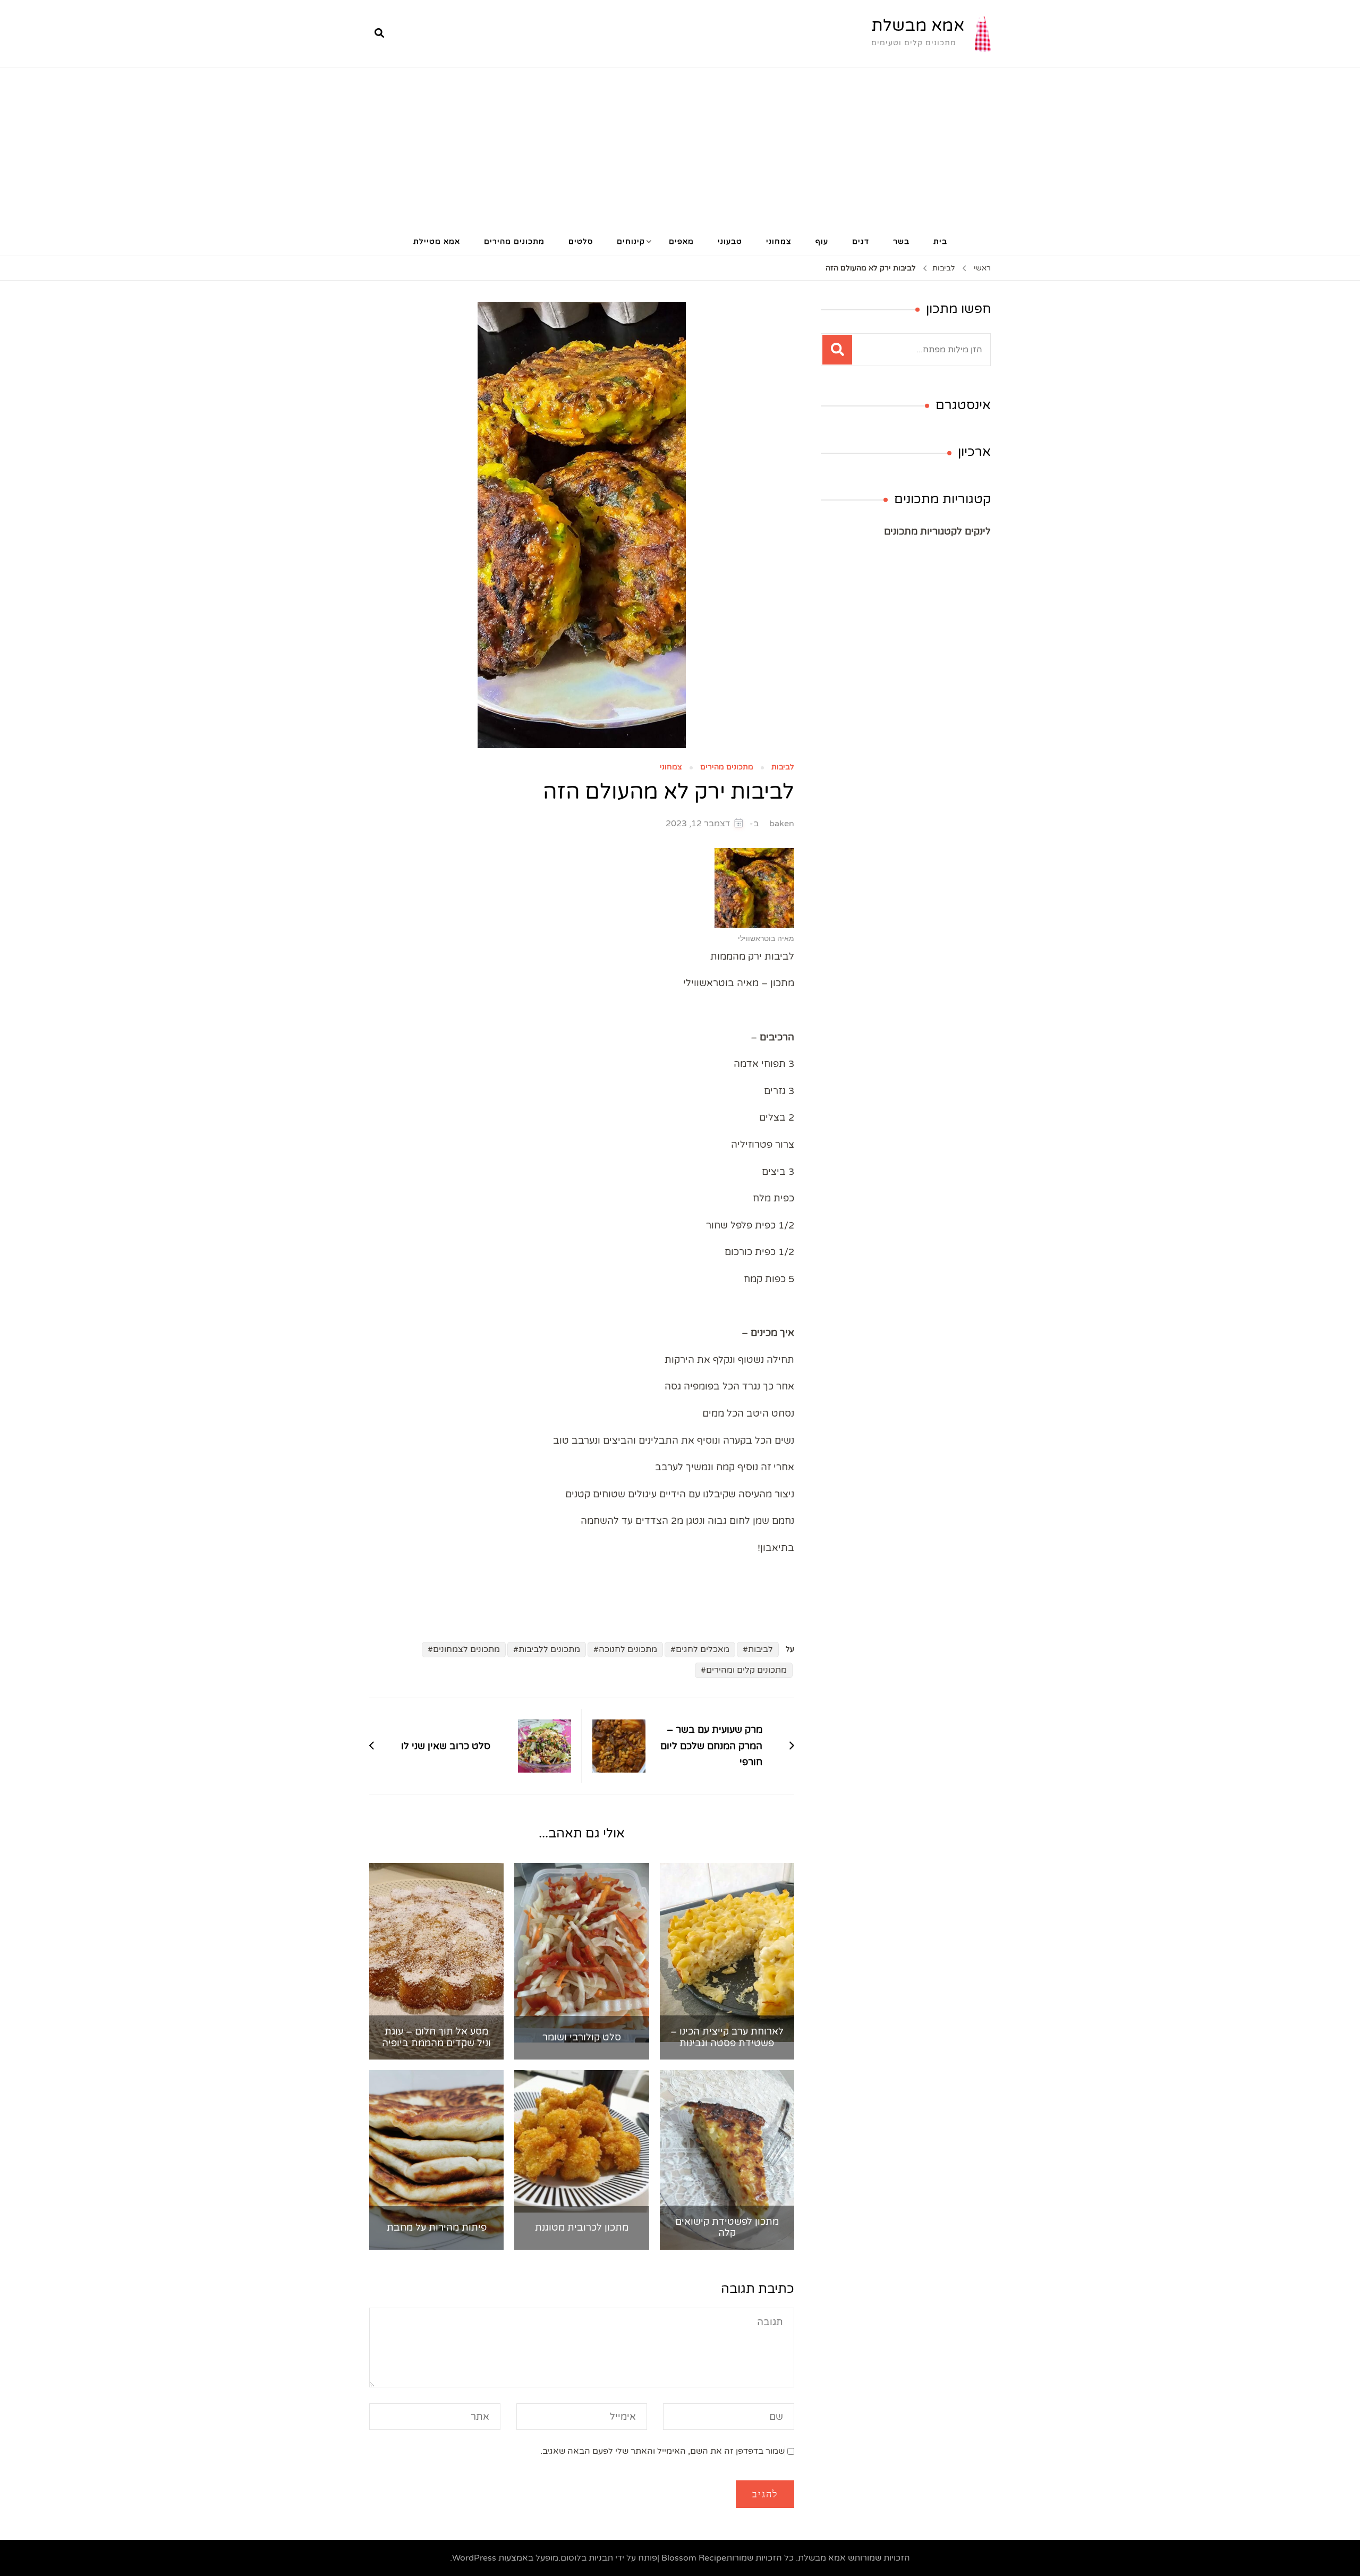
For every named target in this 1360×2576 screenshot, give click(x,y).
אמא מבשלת (918, 26)
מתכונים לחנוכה (628, 1649)
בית (940, 241)
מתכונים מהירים (514, 241)
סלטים (581, 241)
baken (782, 824)
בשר (901, 241)
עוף (822, 241)
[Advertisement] (680, 148)
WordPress (474, 2558)
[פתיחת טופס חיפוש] (379, 33)
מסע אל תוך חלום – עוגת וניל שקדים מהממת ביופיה (436, 2037)
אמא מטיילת (437, 241)
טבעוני (730, 241)
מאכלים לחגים (703, 1649)
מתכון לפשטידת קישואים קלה (727, 2228)
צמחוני (779, 241)
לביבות (783, 768)
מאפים (681, 241)
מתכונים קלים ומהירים (746, 1670)
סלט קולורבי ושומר (582, 2037)
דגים (861, 241)
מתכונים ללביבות (549, 1649)
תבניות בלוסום (587, 2558)
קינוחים (631, 241)
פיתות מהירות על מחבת (437, 2228)
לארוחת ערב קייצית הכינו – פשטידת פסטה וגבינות (727, 2037)
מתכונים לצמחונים (466, 1649)
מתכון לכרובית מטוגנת (582, 2228)
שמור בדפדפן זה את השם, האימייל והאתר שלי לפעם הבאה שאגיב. (662, 2451)
